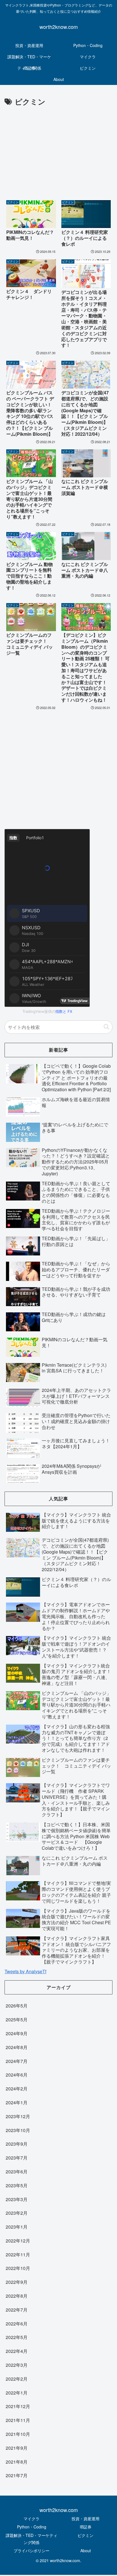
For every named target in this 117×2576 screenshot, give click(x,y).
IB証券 (86, 2527)
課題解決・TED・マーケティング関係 (32, 2539)
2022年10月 (18, 2268)
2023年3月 (17, 2199)
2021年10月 (18, 2434)
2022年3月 (17, 2365)
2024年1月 (17, 2102)
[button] (106, 1027)
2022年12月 (18, 2241)
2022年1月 (17, 2393)
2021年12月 (18, 2406)
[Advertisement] (58, 151)
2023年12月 (18, 2116)
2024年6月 (17, 2075)
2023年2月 (17, 2213)
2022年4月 (17, 2351)
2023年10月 (18, 2130)
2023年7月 (17, 2158)
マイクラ (32, 2519)
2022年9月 (17, 2282)
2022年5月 (17, 2337)
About (86, 2551)
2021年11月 (18, 2420)
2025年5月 (17, 2019)
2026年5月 (17, 2006)
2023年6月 (17, 2172)
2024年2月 (17, 2089)
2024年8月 (17, 2047)
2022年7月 (17, 2310)
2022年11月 (18, 2254)
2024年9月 (17, 2033)
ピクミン (85, 2535)
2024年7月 (17, 2061)
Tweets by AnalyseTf (25, 1971)
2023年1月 (17, 2227)
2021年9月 (17, 2448)
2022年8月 (17, 2296)
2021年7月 (17, 2475)
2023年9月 (17, 2144)
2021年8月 (17, 2462)
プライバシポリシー (32, 2551)
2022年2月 (17, 2379)
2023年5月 (17, 2185)
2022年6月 (17, 2324)
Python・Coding (32, 2527)
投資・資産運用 (85, 2519)
